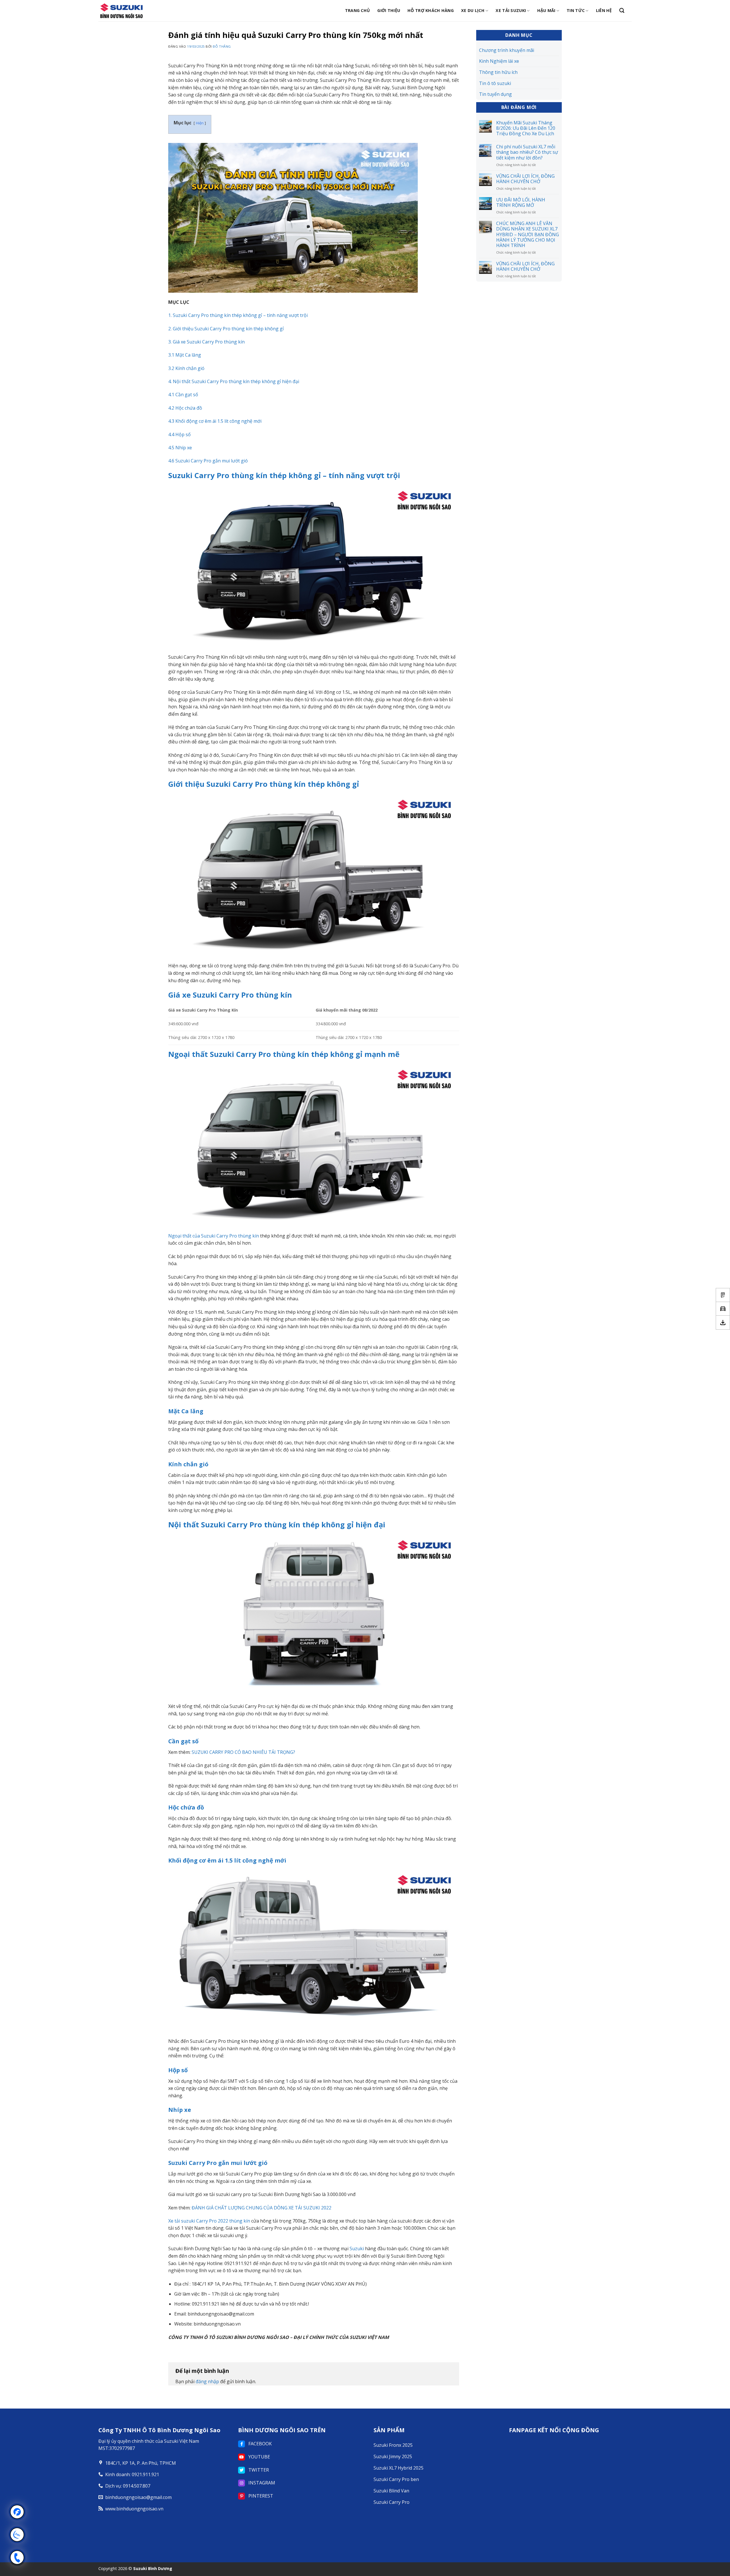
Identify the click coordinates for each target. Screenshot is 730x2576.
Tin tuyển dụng (495, 94)
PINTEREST (260, 2496)
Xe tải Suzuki (511, 10)
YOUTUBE (259, 2457)
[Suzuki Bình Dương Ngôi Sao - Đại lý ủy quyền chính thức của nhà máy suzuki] (127, 11)
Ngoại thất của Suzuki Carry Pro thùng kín (214, 1236)
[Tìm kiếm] (622, 11)
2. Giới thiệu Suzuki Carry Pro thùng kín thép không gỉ (226, 329)
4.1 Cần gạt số (183, 395)
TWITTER (258, 2470)
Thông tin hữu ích (498, 72)
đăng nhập (207, 2381)
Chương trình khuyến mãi (507, 50)
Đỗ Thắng (222, 46)
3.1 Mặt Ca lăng (185, 355)
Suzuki (357, 2249)
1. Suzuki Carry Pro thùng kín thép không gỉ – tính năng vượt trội (238, 315)
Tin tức (576, 10)
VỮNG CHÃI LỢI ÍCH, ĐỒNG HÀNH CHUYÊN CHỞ (525, 179)
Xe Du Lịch (473, 10)
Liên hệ (604, 10)
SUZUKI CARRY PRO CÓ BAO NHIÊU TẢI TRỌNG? (243, 1752)
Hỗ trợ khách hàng (431, 10)
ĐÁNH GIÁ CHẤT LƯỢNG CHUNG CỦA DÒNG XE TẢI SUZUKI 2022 (261, 2208)
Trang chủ (358, 10)
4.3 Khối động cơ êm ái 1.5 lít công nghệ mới (215, 421)
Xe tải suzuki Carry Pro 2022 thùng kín (209, 2221)
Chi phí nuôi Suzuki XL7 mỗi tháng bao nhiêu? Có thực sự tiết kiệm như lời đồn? (527, 152)
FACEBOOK (259, 2444)
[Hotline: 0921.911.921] (17, 2557)
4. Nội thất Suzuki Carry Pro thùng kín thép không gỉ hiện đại (234, 381)
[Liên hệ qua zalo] (17, 2535)
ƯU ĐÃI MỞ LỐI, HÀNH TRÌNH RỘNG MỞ (521, 203)
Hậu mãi (546, 10)
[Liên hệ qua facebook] (17, 2512)
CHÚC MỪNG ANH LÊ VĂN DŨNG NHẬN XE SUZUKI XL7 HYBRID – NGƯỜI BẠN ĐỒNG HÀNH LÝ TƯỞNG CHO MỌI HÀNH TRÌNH (528, 234)
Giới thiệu (389, 10)
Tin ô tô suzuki (495, 83)
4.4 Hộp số (180, 434)
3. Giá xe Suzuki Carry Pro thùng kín (206, 342)
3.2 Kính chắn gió (186, 368)
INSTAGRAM (261, 2483)
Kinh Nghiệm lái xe (499, 61)
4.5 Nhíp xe (180, 448)
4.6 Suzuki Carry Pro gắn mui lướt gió (208, 461)
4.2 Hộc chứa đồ (185, 408)
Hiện (200, 123)
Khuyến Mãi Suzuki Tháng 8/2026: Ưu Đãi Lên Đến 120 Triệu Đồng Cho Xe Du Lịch (526, 128)
